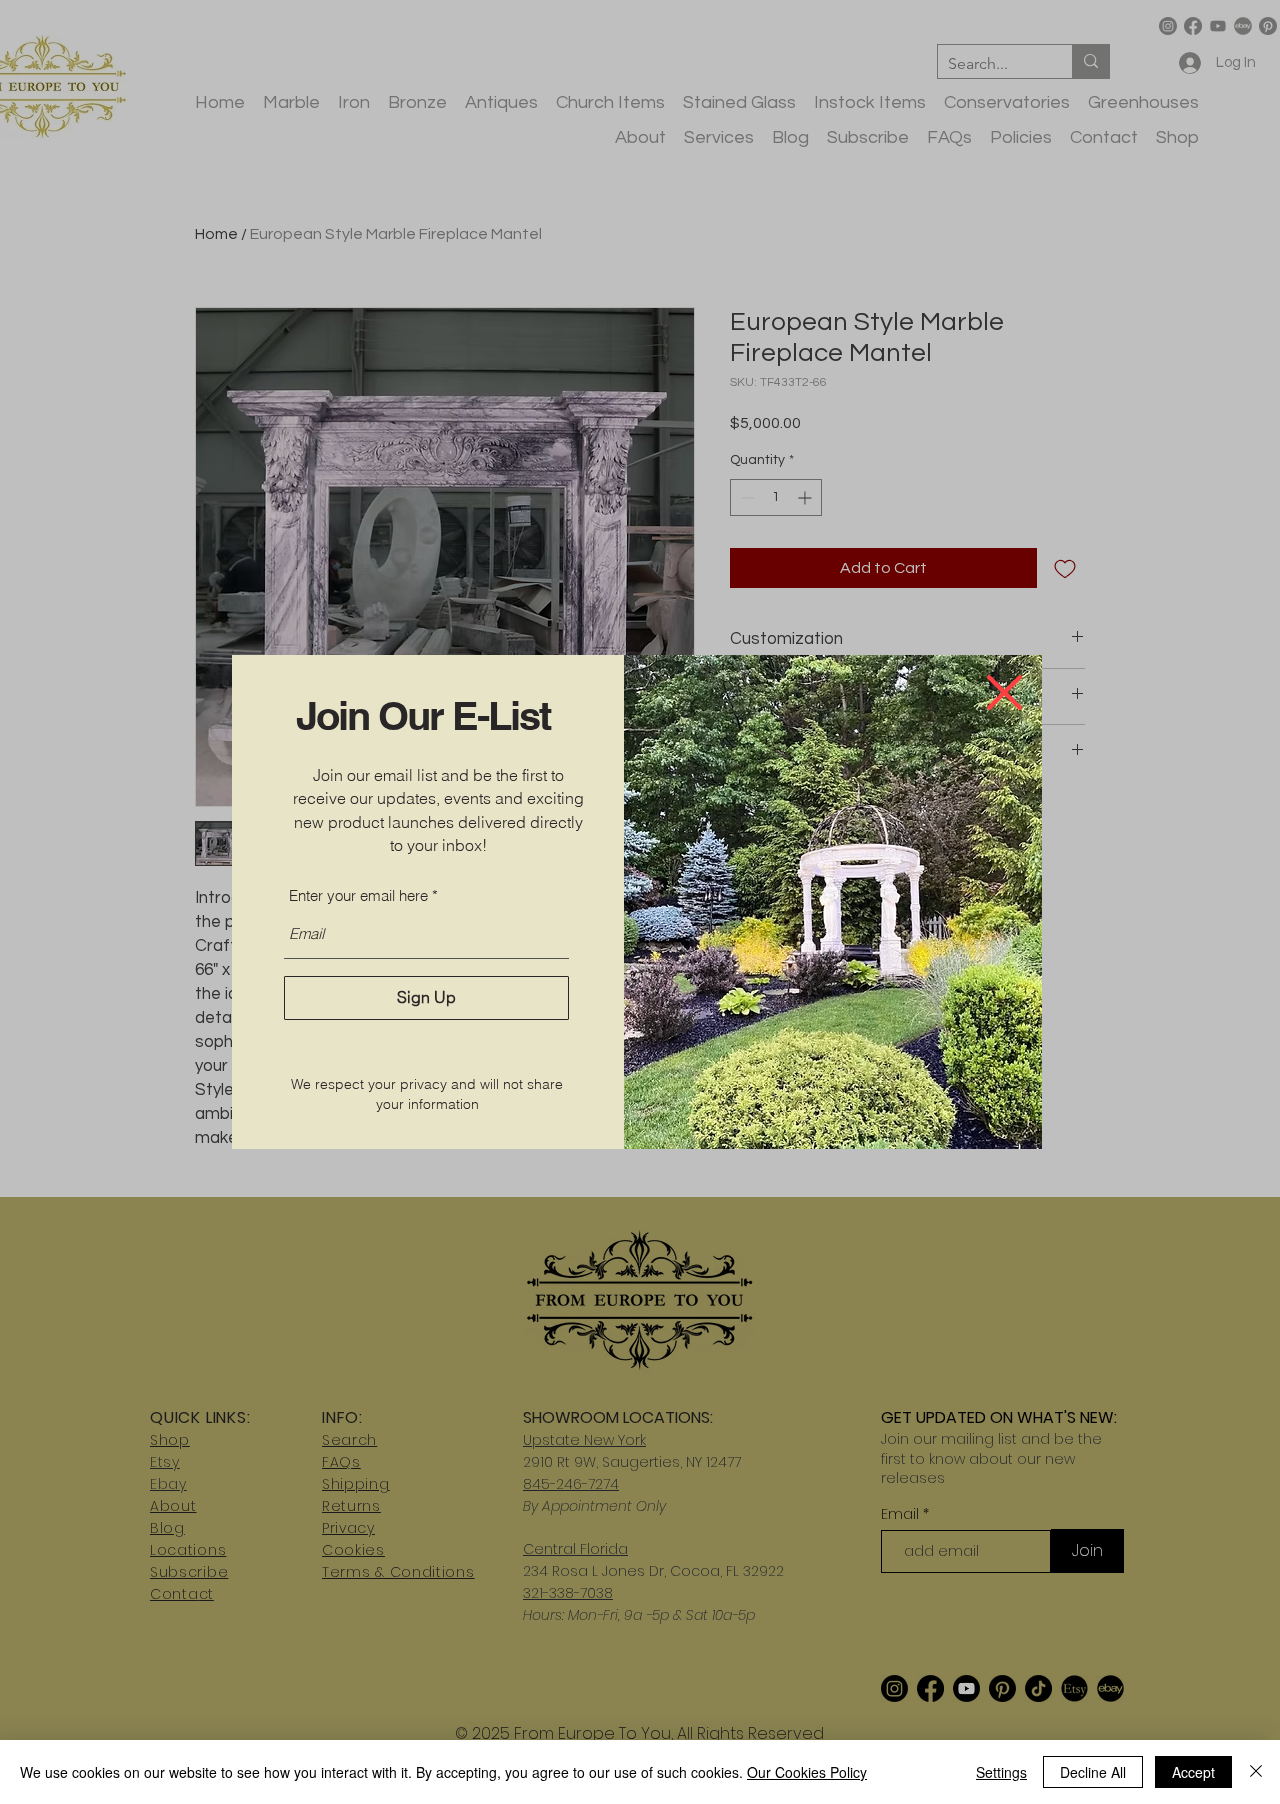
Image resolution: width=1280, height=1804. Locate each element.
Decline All (1093, 1772)
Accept (1193, 1772)
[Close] (1256, 1772)
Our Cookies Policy (807, 1772)
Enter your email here (358, 895)
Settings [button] (1001, 1772)
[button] (1004, 692)
